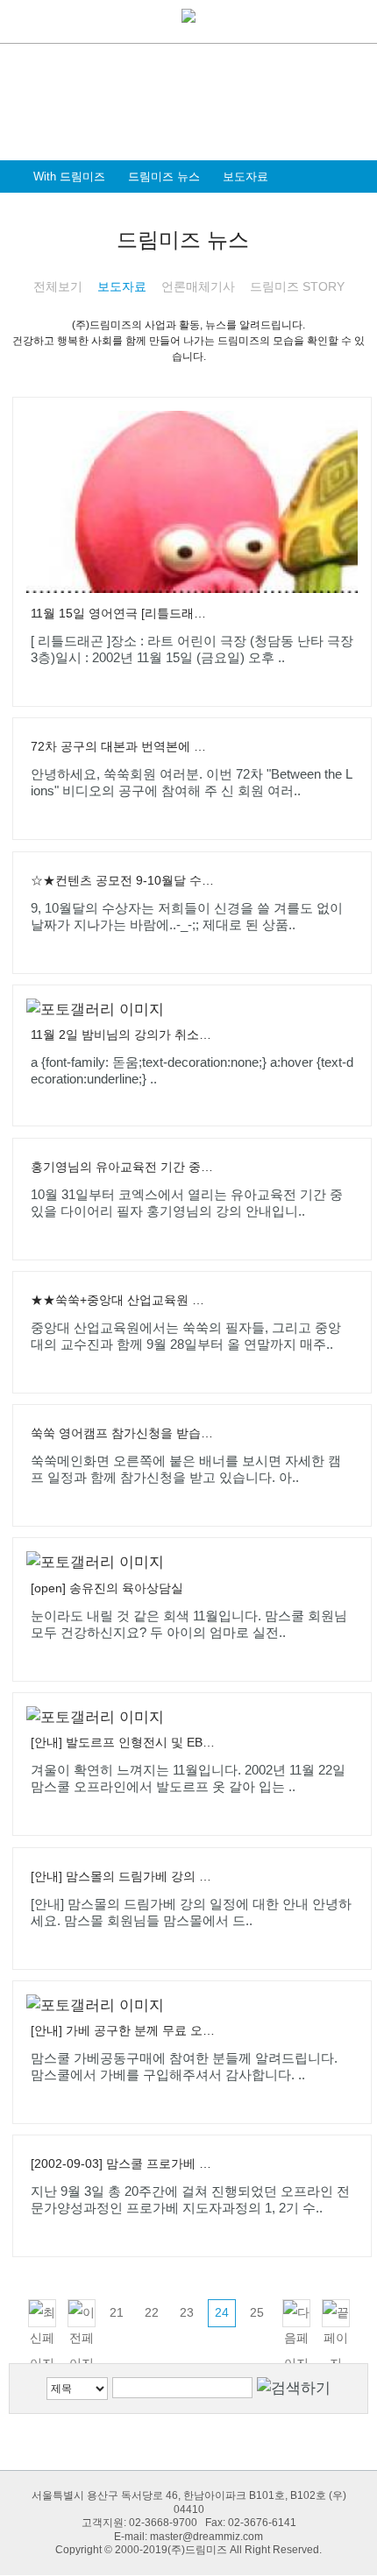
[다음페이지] (296, 2313)
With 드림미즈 (69, 176)
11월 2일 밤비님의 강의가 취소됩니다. (123, 1034)
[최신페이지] (42, 2313)
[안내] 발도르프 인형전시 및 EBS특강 (123, 1742)
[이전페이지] (82, 2313)
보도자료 (245, 176)
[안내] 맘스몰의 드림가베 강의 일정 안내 (123, 1876)
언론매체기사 (198, 286)
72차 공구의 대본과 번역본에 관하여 (123, 746)
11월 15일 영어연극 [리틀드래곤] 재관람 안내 (123, 613)
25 (257, 2312)
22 (152, 2312)
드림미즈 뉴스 (164, 176)
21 (117, 2312)
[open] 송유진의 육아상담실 (107, 1588)
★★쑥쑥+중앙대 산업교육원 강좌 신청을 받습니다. (123, 1300)
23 (187, 2312)
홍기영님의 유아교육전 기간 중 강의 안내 (123, 1167)
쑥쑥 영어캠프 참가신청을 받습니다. (123, 1433)
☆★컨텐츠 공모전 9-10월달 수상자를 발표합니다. (123, 880)
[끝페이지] (336, 2313)
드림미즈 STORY (297, 286)
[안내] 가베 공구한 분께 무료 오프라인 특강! (123, 2030)
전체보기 (58, 286)
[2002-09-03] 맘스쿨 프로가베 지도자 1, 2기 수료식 (123, 2163)
